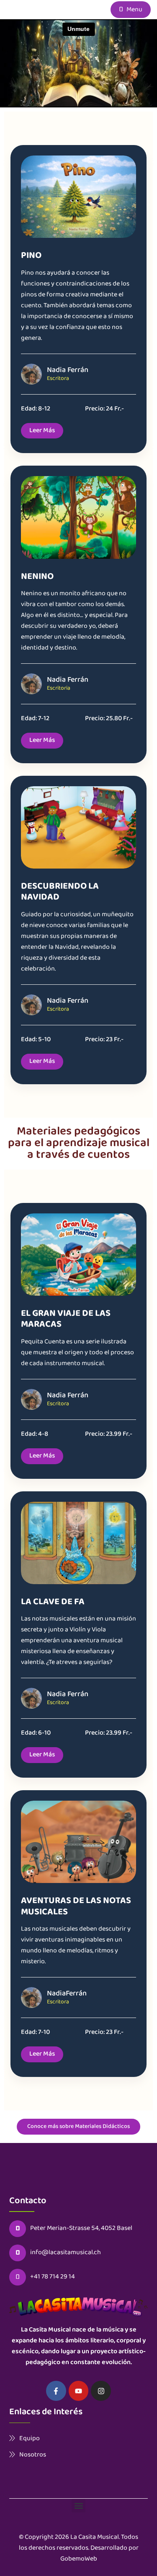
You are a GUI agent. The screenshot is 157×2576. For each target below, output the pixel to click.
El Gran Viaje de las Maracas (66, 1319)
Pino (31, 256)
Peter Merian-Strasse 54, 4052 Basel (81, 2229)
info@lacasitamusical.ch (66, 2253)
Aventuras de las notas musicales (76, 1907)
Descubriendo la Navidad (60, 892)
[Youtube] (79, 2391)
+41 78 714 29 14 (53, 2277)
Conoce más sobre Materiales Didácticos (78, 2127)
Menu (134, 10)
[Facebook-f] (56, 2391)
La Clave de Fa (53, 1602)
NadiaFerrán (67, 1994)
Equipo (30, 2438)
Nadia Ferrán (68, 370)
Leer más (42, 431)
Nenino (37, 577)
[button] (78, 2506)
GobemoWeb (79, 2559)
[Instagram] (101, 2391)
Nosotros (33, 2455)
